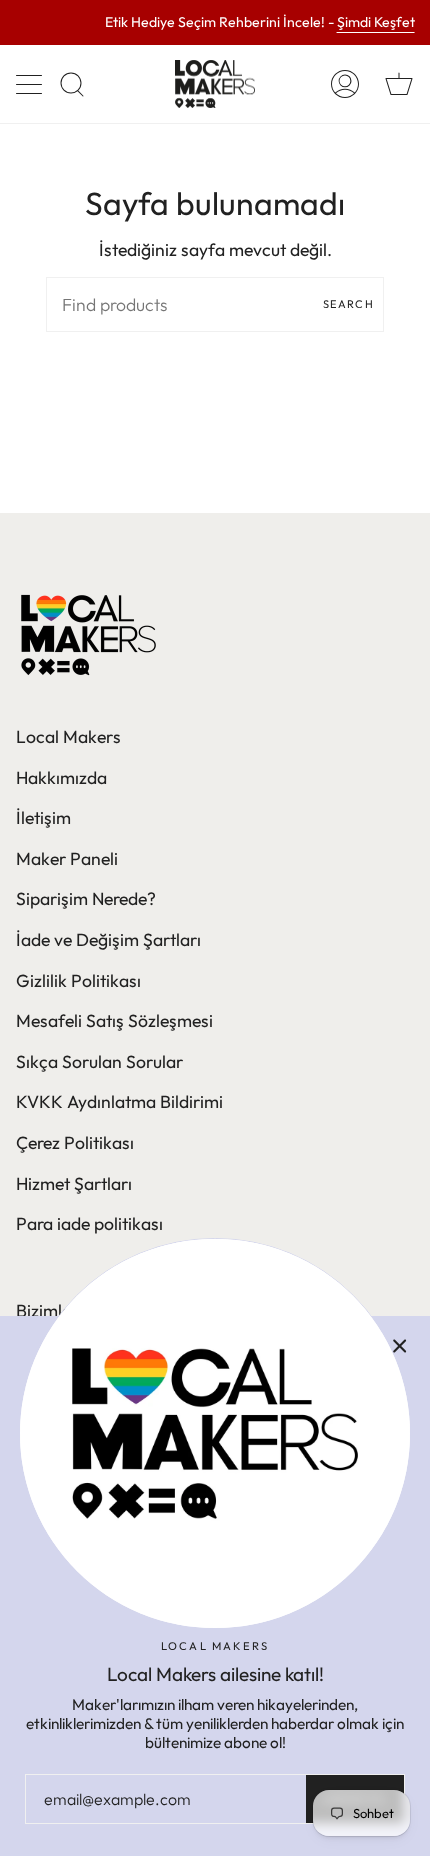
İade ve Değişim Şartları (108, 939)
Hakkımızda (61, 777)
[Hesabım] (345, 84)
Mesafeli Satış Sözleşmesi (114, 1020)
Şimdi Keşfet (376, 23)
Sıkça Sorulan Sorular (99, 1061)
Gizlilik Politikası (78, 980)
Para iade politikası (89, 1223)
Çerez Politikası (75, 1142)
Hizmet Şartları (74, 1183)
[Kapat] (400, 1346)
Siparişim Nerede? (86, 898)
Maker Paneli (67, 858)
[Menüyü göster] (31, 84)
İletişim (43, 817)
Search (348, 304)
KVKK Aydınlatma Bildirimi (119, 1101)
